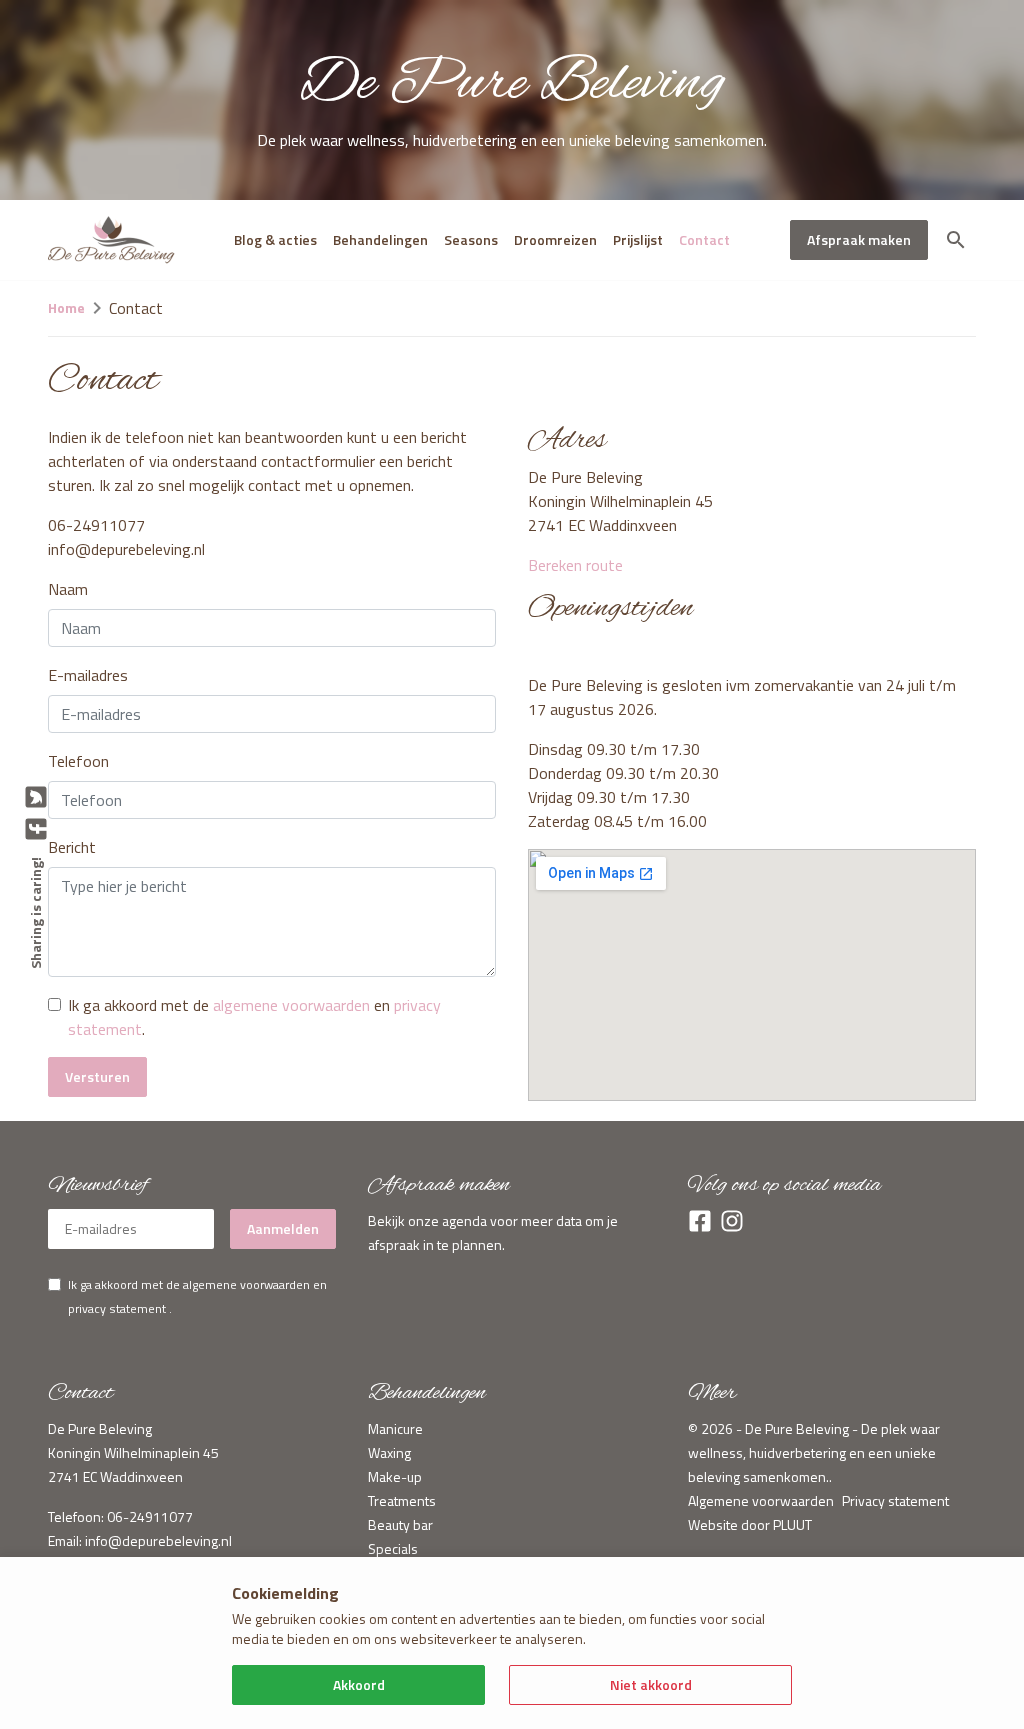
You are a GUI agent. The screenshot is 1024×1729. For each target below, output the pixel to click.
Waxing (389, 1452)
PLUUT (792, 1524)
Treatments (402, 1500)
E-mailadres (88, 675)
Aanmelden (283, 1228)
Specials (393, 1548)
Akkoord (359, 1684)
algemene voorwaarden (291, 1005)
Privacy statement (895, 1500)
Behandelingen (380, 239)
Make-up (395, 1476)
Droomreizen (555, 239)
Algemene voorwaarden (761, 1500)
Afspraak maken (859, 239)
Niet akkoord (651, 1684)
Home (66, 307)
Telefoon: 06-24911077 (120, 1516)
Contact (704, 239)
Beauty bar (400, 1524)
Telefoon (78, 761)
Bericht (72, 847)
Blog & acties (275, 239)
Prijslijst (638, 239)
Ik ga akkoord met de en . (254, 1017)
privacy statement (117, 1308)
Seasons (471, 239)
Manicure (395, 1428)
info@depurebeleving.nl (158, 1540)
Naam (68, 589)
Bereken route (575, 565)
